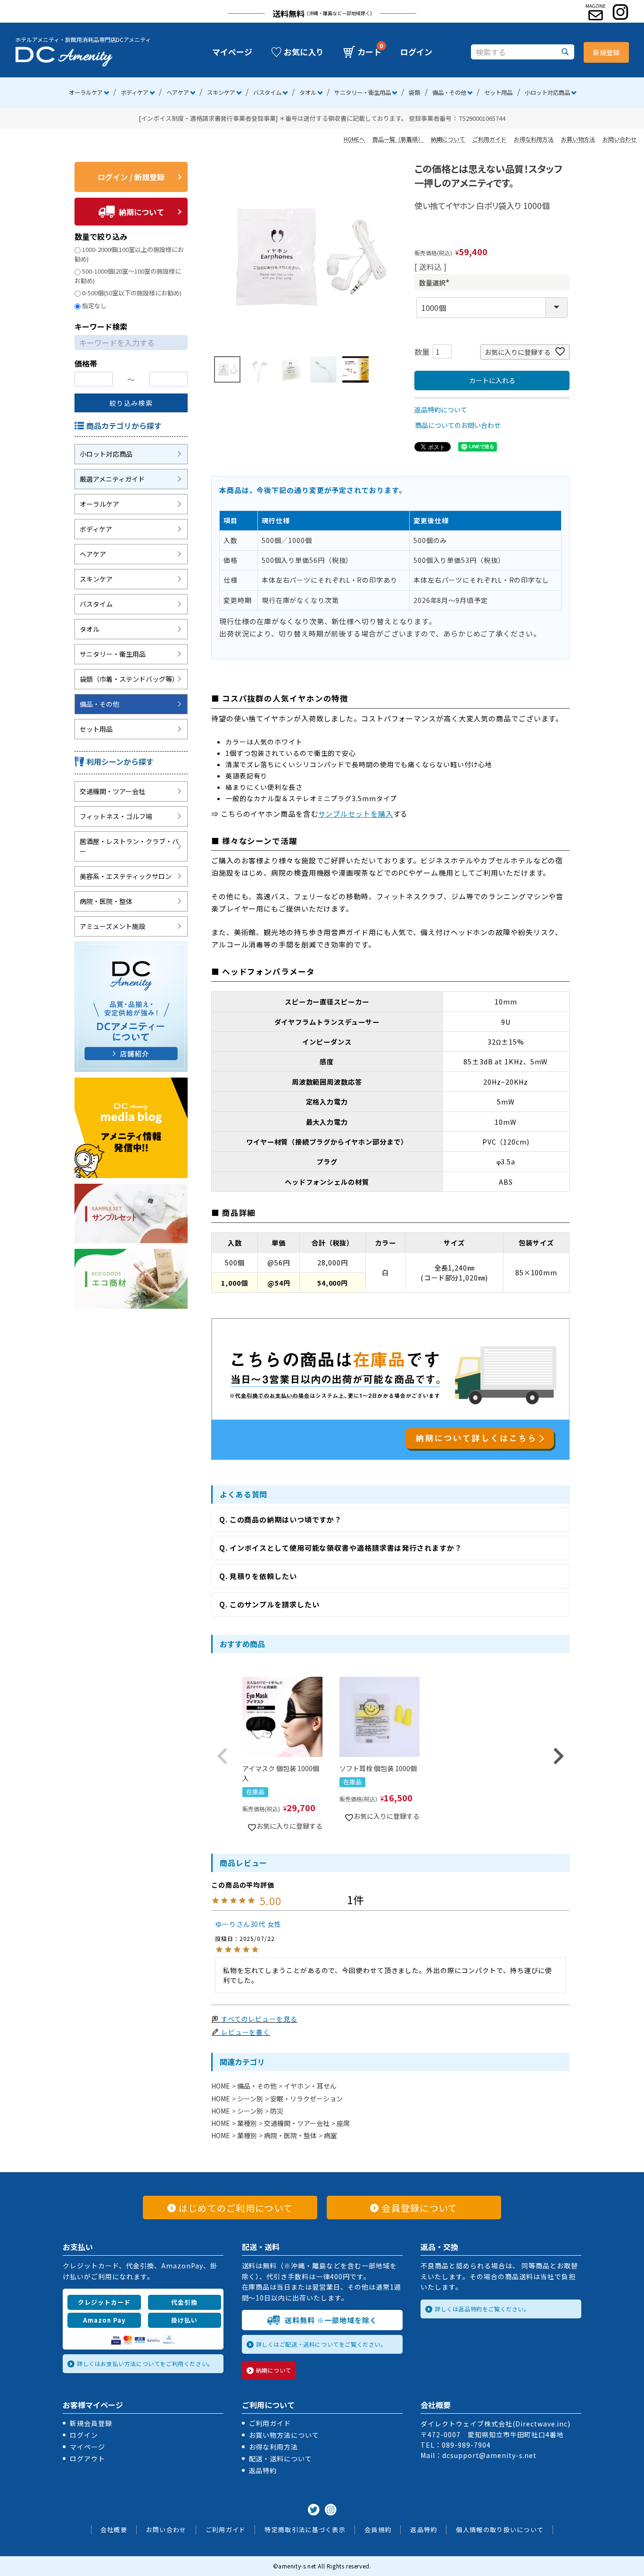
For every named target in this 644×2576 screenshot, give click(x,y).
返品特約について (441, 410)
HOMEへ (354, 139)
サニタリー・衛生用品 (363, 92)
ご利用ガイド (489, 139)
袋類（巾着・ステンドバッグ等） (129, 679)
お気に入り (304, 52)
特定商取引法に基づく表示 (305, 2530)
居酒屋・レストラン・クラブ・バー (129, 846)
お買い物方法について (284, 2435)
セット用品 (498, 92)
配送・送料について (281, 2459)
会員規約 (378, 2530)
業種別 (247, 2123)
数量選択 (436, 283)
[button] (223, 1756)
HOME (221, 2086)
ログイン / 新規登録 (131, 177)
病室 (330, 2135)
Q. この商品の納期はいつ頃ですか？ (281, 1519)
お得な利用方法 (534, 139)
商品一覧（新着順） (398, 139)
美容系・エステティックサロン (126, 876)
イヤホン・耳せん (310, 2086)
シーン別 (250, 2099)
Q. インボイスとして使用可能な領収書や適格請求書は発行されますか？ (341, 1548)
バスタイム (267, 92)
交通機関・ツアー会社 (112, 791)
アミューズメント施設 (112, 926)
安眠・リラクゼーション (306, 2099)
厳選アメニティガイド (112, 479)
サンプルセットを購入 (356, 814)
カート (369, 52)
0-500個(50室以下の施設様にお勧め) (132, 293)
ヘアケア (178, 92)
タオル (308, 92)
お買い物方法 (578, 139)
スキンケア (221, 92)
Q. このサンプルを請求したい (269, 1604)
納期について (448, 139)
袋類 (414, 92)
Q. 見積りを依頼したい (258, 1576)
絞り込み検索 (131, 403)
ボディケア (135, 92)
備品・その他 (449, 92)
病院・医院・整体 (106, 901)
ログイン (416, 52)
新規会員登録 (91, 2423)
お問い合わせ (619, 139)
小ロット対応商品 (547, 92)
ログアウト (87, 2459)
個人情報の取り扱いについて (500, 2530)
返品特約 (263, 2470)
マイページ (232, 52)
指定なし (94, 305)
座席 (343, 2123)
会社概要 (114, 2530)
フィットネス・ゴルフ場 (116, 816)
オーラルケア (86, 92)
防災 (277, 2111)
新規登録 (606, 52)
